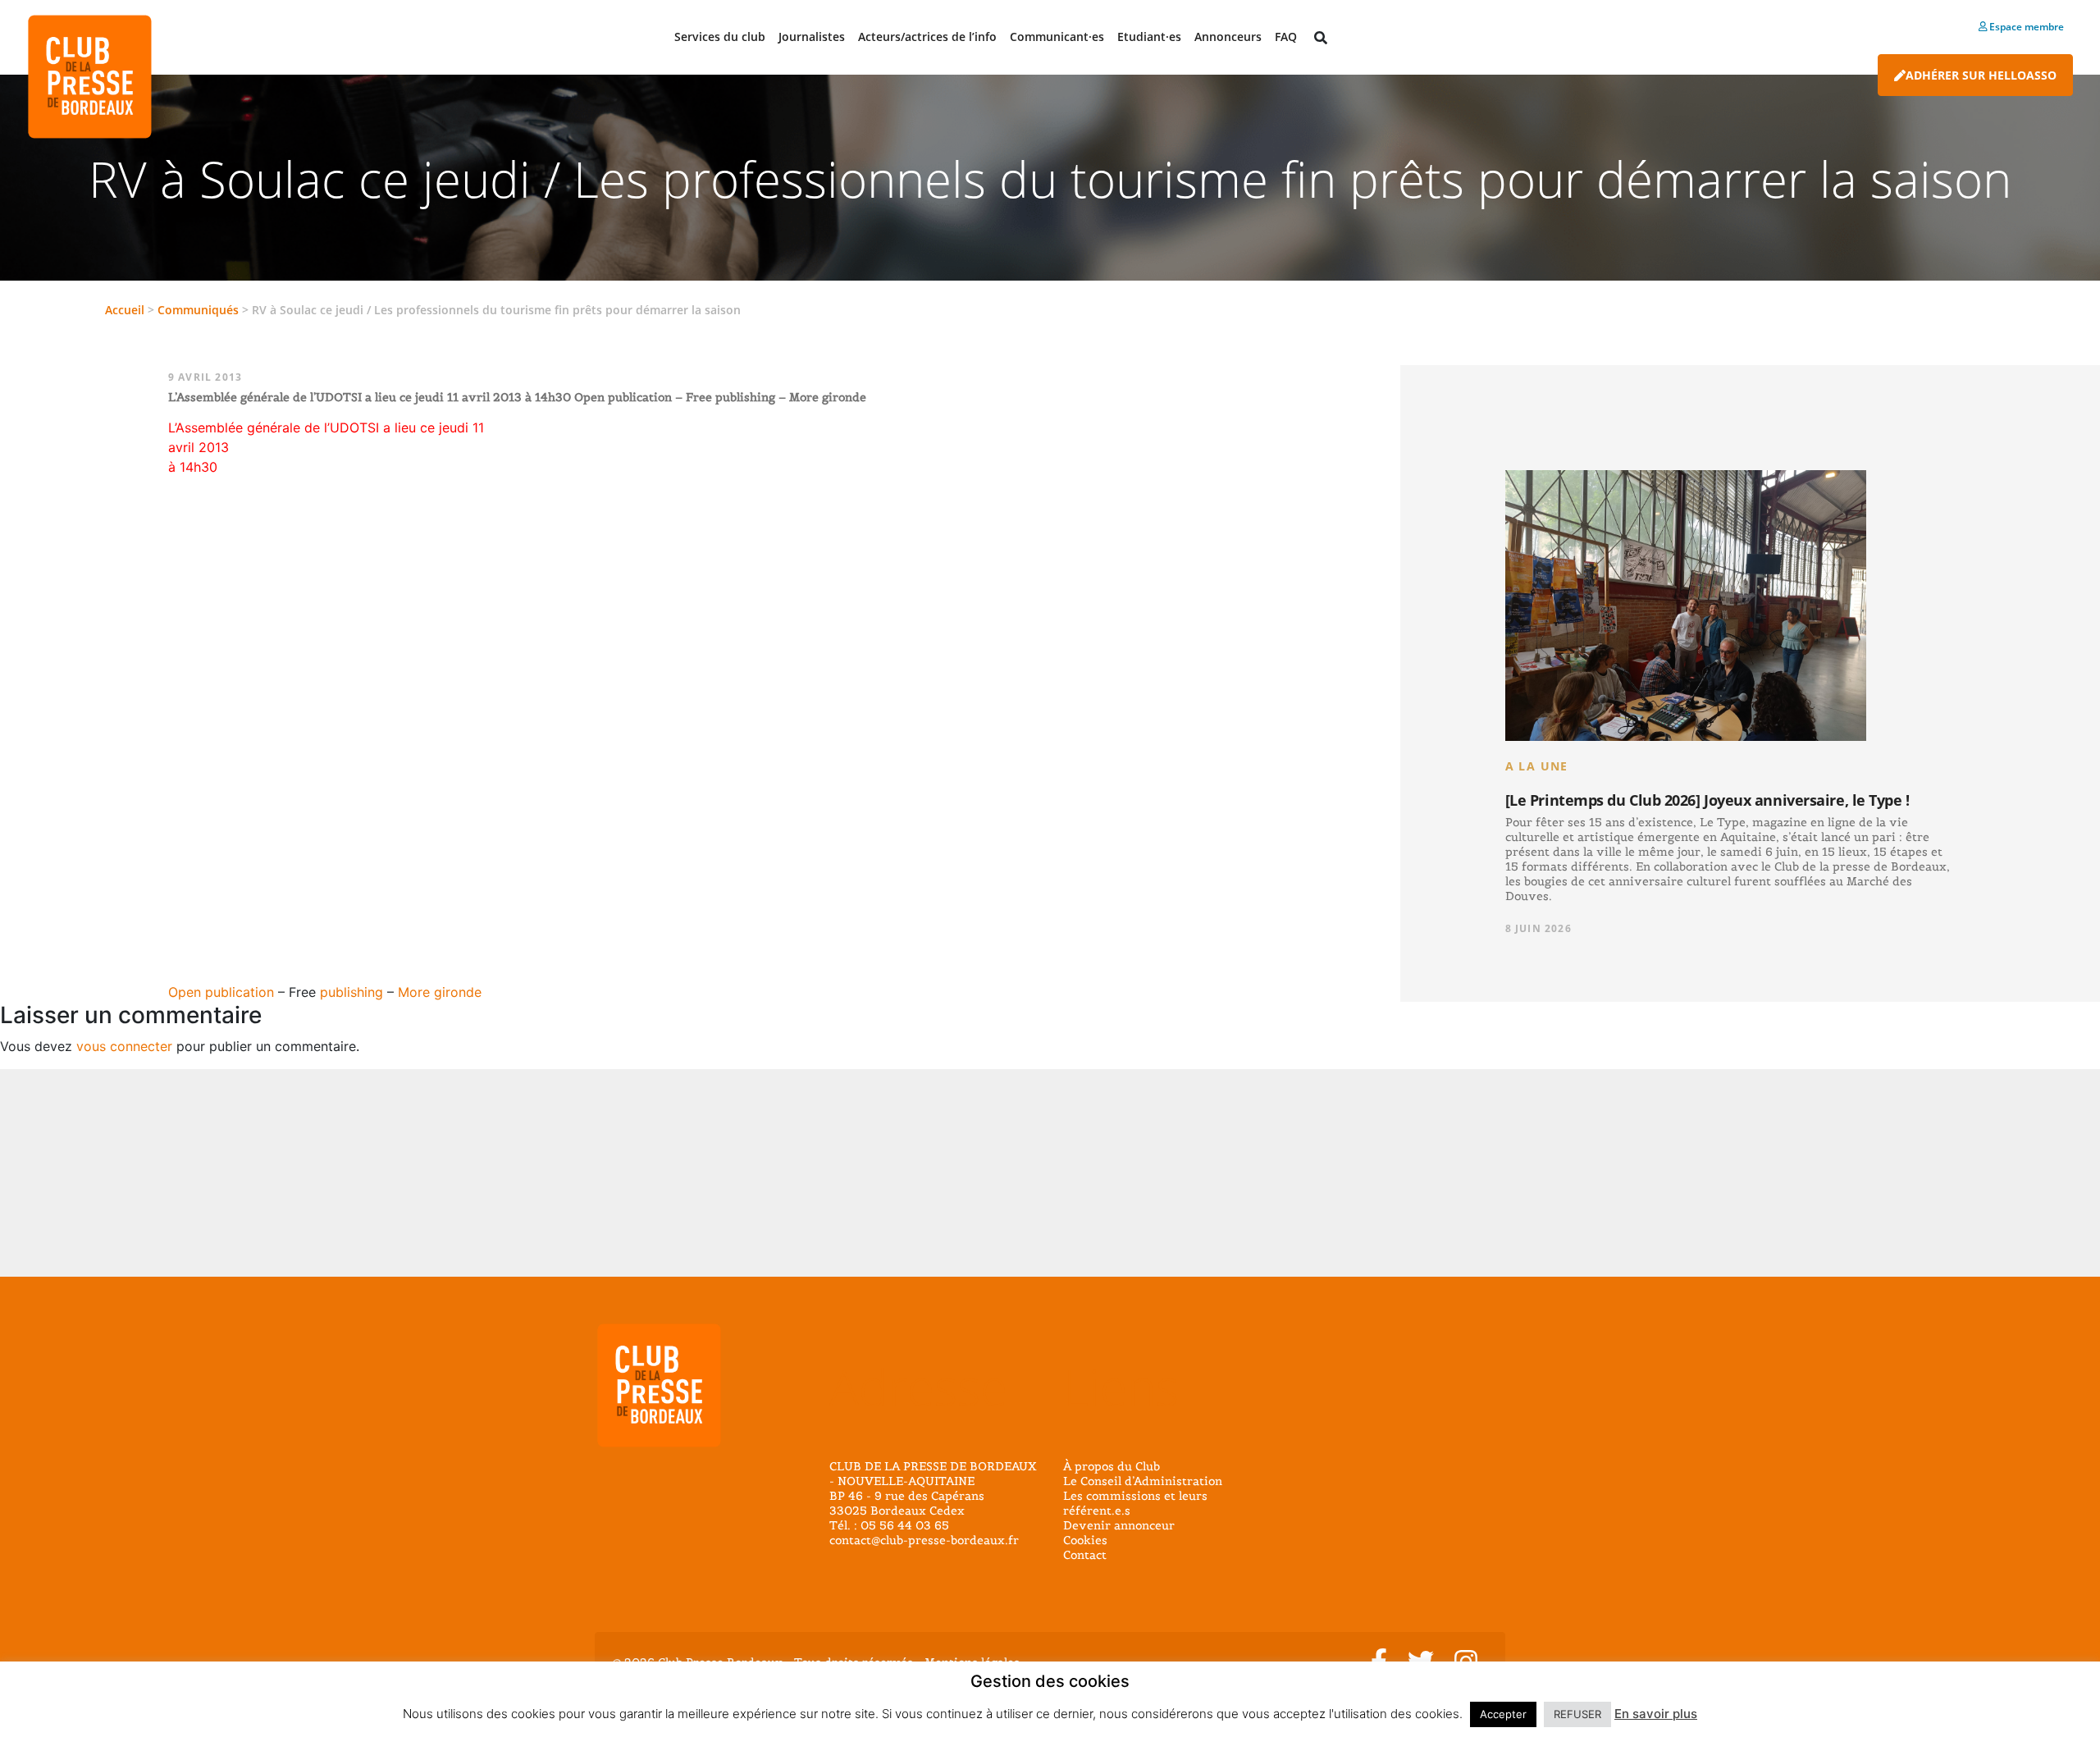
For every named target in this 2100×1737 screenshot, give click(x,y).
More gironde (440, 992)
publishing (352, 992)
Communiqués (198, 310)
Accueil (125, 310)
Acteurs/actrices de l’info (927, 37)
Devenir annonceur (1119, 1525)
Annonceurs (1228, 37)
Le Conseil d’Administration (1143, 1481)
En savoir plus (1656, 1714)
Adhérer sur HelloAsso (1981, 75)
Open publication (221, 992)
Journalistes (812, 37)
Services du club (720, 37)
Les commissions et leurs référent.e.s (1135, 1503)
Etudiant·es (1149, 37)
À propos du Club (1112, 1466)
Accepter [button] (1503, 1714)
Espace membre (2025, 27)
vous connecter (124, 1046)
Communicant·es (1057, 37)
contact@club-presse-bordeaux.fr (924, 1540)
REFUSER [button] (1577, 1714)
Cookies (1085, 1540)
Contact (1085, 1555)
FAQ (1286, 37)
